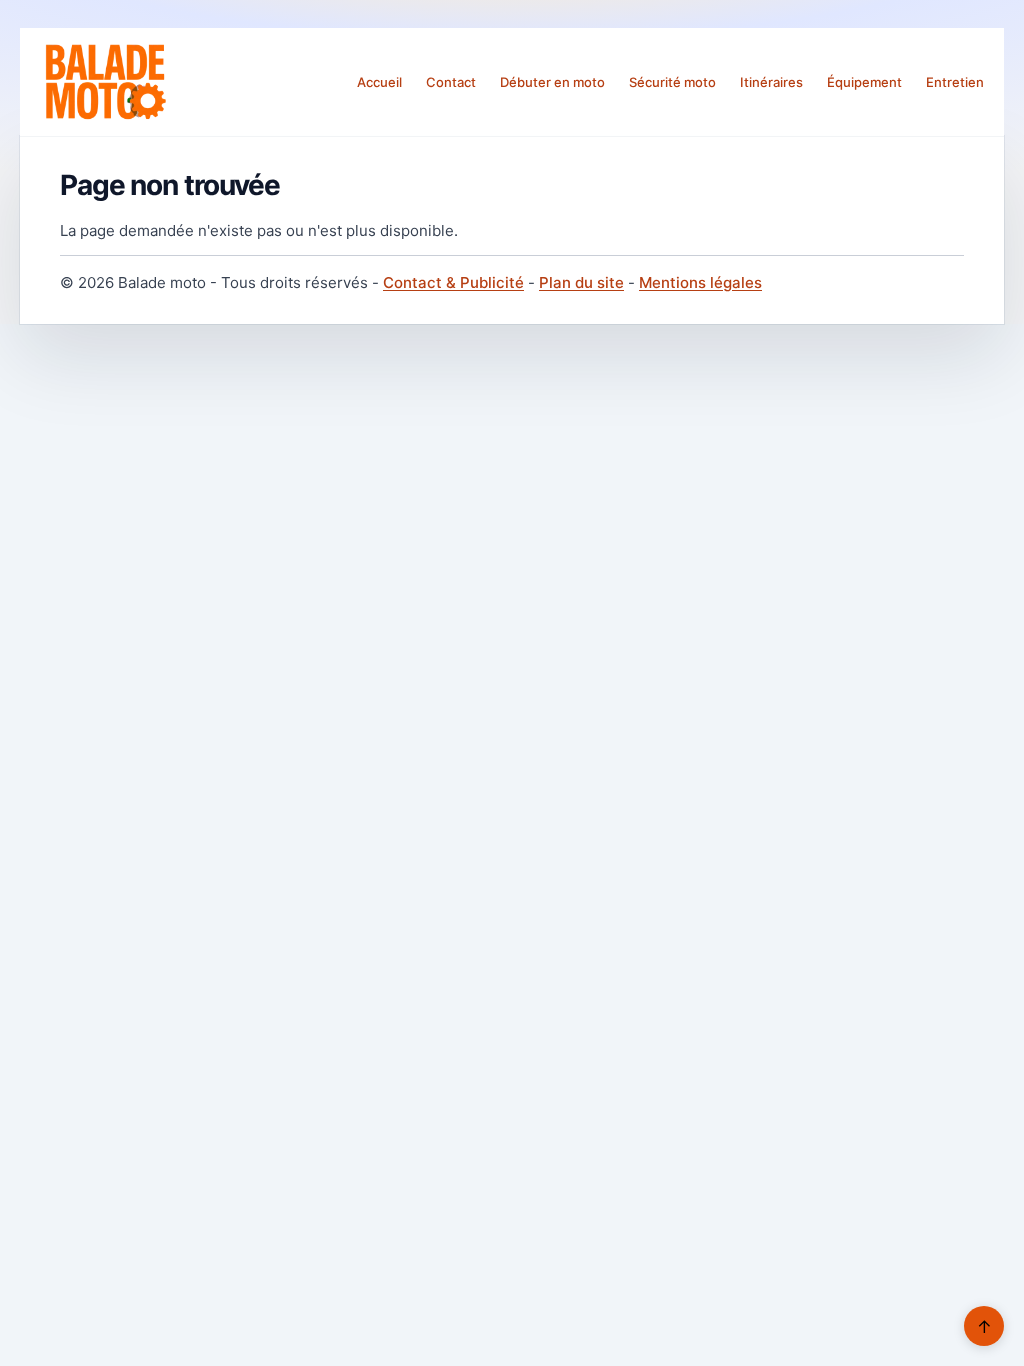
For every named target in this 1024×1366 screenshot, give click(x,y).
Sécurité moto (672, 82)
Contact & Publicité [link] (453, 282)
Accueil (379, 82)
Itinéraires (771, 82)
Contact (451, 82)
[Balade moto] (104, 82)
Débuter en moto (552, 82)
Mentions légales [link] (700, 282)
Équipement (864, 82)
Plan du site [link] (581, 282)
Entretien (955, 82)
